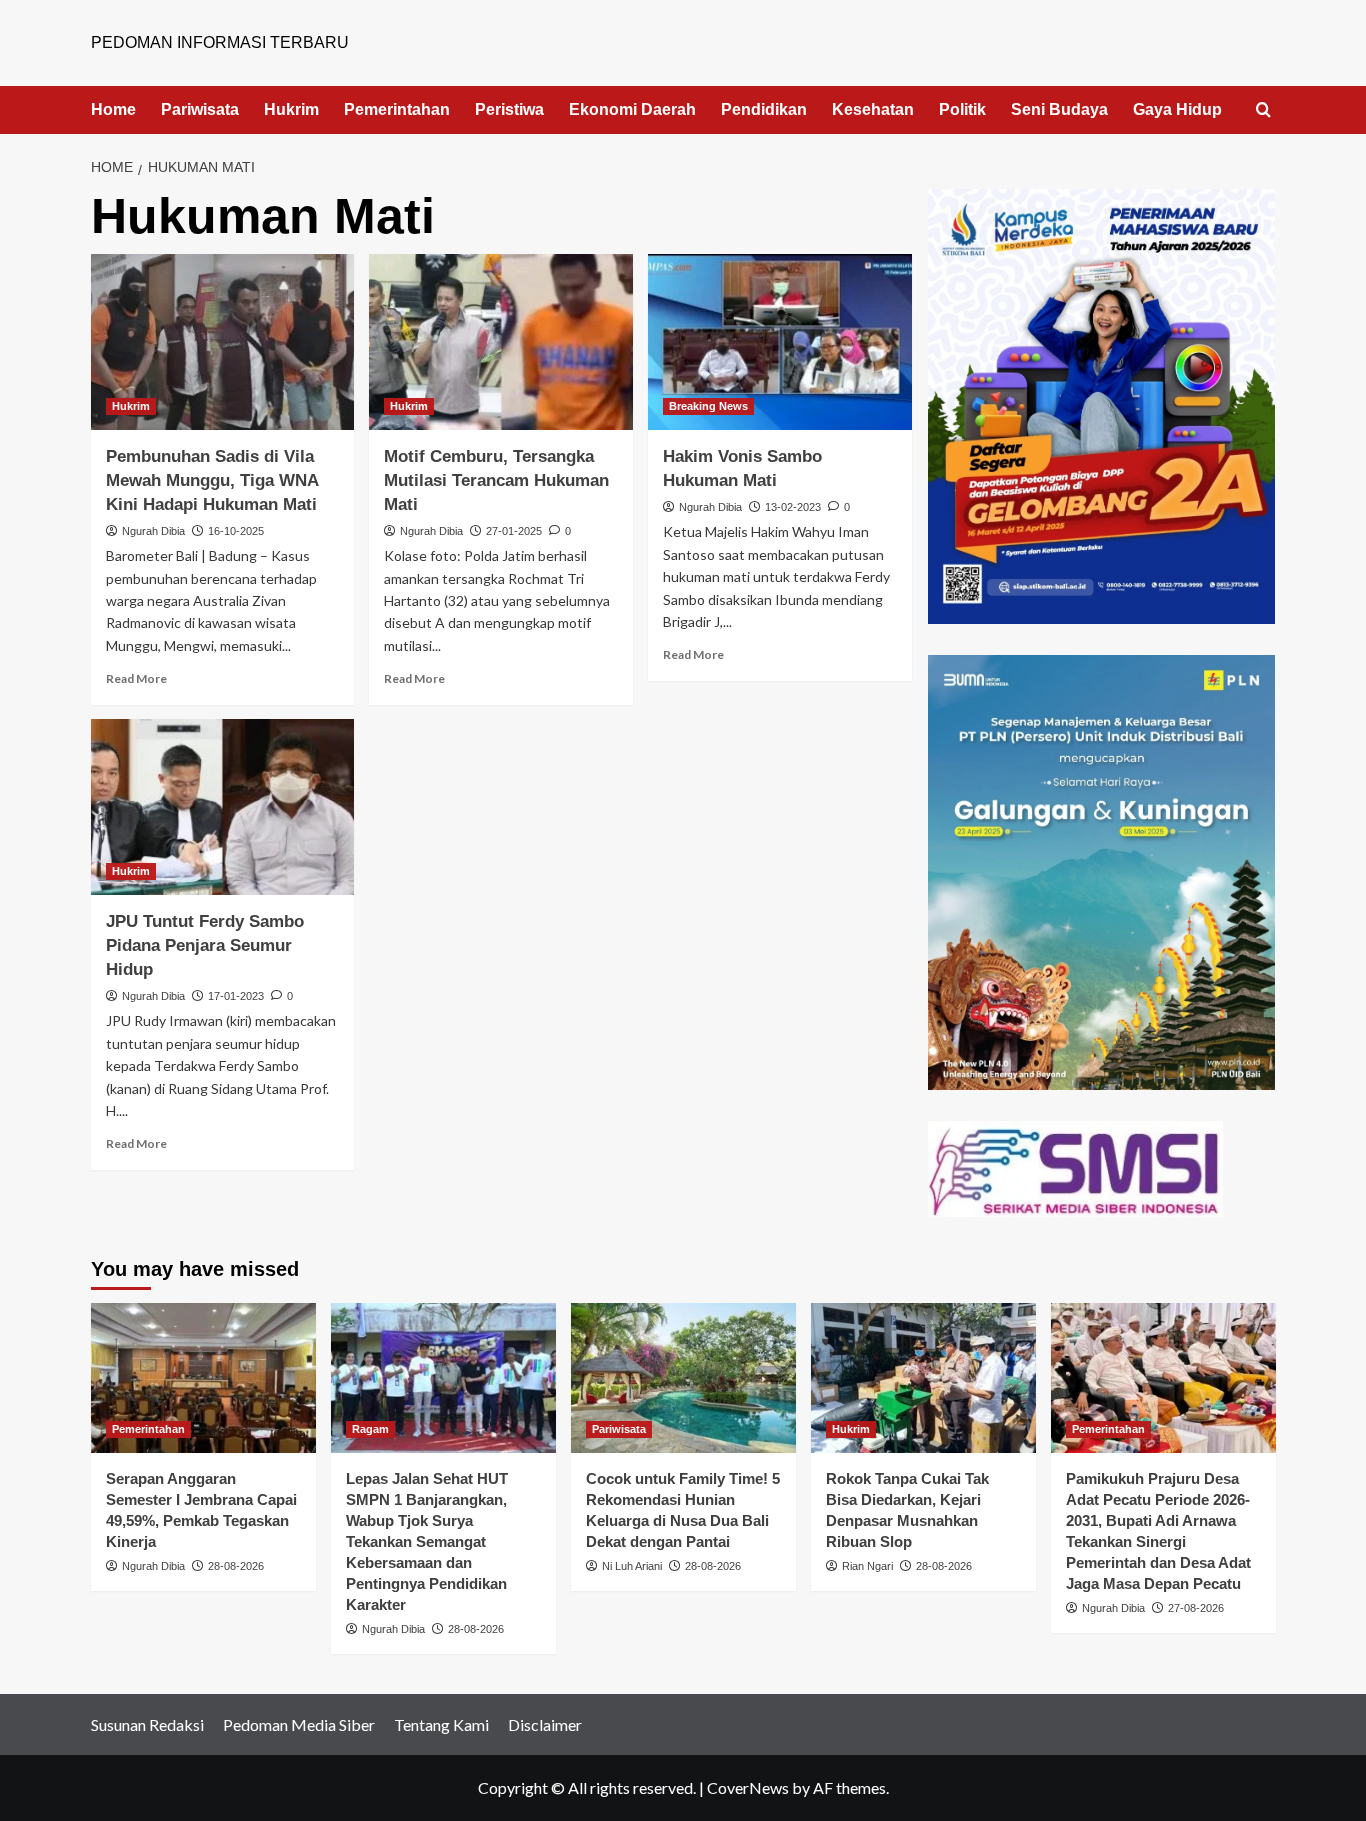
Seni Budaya (1059, 109)
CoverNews (748, 1787)
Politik (962, 109)
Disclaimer (545, 1724)
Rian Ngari (867, 1566)
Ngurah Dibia (153, 531)
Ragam (370, 1429)
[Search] (1263, 110)
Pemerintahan (397, 109)
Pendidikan (764, 109)
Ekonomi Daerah (632, 109)
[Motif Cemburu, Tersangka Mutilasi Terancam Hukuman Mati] (501, 342)
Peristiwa (509, 109)
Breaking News (708, 406)
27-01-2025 (514, 531)
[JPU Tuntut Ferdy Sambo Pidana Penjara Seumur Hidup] (223, 807)
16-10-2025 (236, 531)
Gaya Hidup (1177, 109)
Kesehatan (873, 109)
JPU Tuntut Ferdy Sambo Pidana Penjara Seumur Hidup (205, 945)
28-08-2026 (236, 1566)
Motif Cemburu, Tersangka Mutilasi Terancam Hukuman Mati (496, 480)
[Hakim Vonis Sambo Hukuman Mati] (780, 342)
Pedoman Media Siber (299, 1724)
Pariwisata (200, 109)
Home (113, 109)
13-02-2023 (793, 507)
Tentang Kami (441, 1724)
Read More (136, 678)
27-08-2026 (1196, 1608)
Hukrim (291, 109)
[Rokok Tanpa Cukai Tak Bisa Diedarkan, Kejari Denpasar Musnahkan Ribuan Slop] (923, 1378)
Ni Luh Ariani (632, 1566)
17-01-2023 (236, 996)
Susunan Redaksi (147, 1724)
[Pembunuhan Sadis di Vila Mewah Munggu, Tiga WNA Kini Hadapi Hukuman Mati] (223, 342)
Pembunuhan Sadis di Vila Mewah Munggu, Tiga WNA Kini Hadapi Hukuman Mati (212, 480)
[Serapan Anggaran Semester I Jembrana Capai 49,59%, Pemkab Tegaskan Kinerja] (203, 1378)
